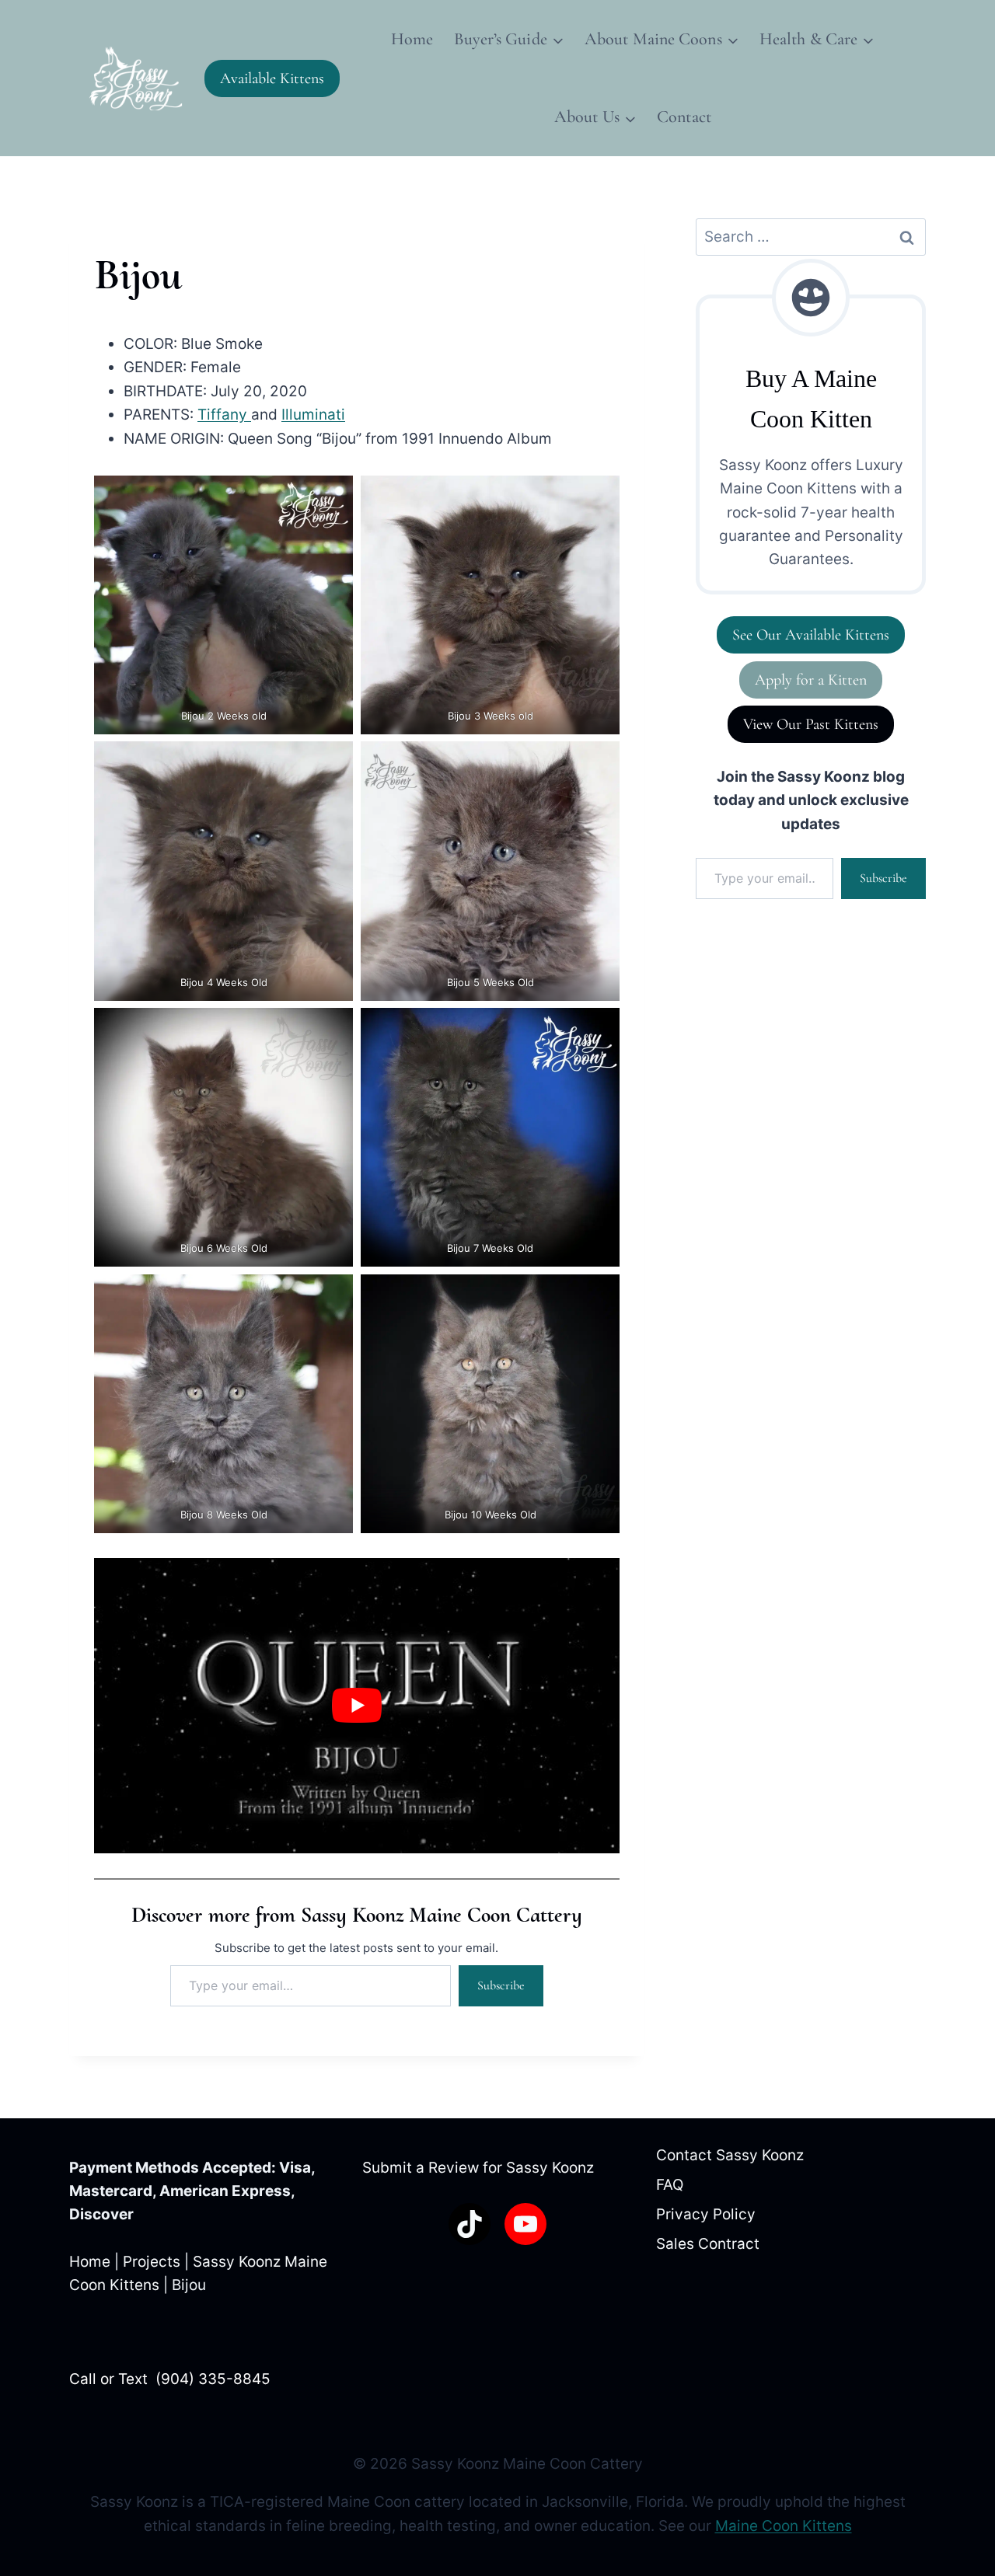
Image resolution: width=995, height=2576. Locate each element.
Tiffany (224, 415)
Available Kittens (272, 78)
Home (412, 39)
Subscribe (501, 1985)
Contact (684, 117)
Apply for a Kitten (811, 680)
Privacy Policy (706, 2214)
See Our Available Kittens (811, 635)
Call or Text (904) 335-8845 (170, 2379)
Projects (152, 2262)
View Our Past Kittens (811, 724)
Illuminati (313, 415)
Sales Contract (708, 2244)
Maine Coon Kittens (784, 2526)
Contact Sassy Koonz (730, 2155)
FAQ (670, 2185)
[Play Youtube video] (357, 1706)
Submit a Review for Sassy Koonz (478, 2168)
